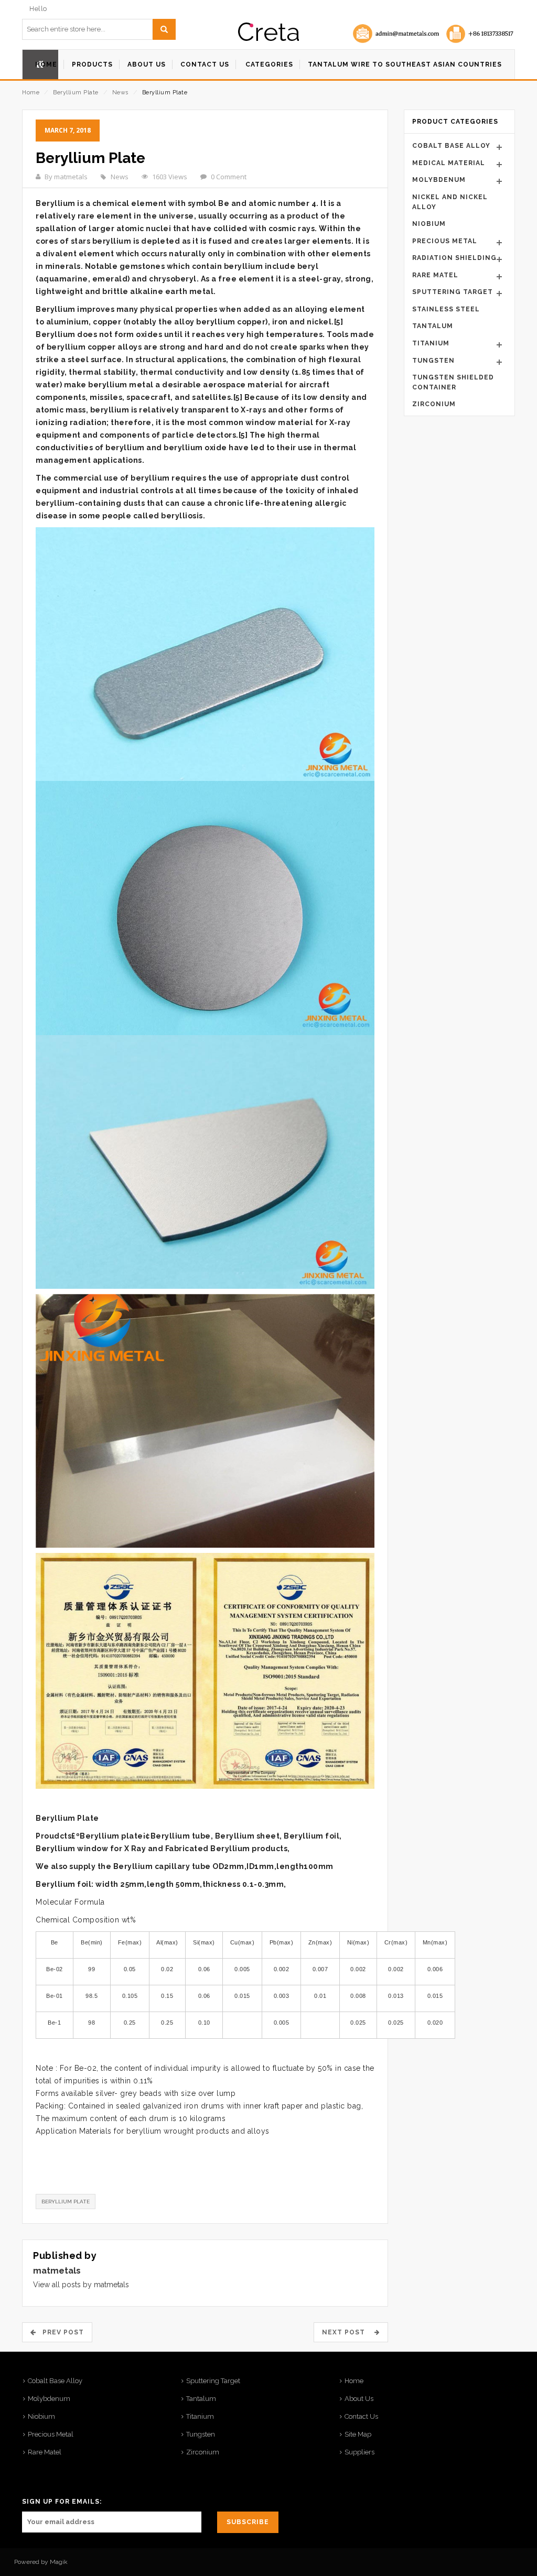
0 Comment (229, 177)
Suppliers (359, 2452)
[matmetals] (268, 32)
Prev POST (60, 2332)
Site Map (358, 2434)
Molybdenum (439, 180)
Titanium (431, 343)
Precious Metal (445, 241)
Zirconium (434, 404)
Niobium (429, 224)
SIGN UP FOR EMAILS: (62, 2502)
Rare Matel (435, 275)
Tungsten (433, 361)
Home (31, 93)
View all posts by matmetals (81, 2285)
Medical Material (449, 163)
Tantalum (433, 326)
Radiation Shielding (454, 258)
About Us (359, 2399)
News (120, 93)
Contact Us (361, 2416)
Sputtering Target (453, 292)
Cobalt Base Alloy (451, 146)
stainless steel (446, 309)
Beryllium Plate (76, 93)
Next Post (347, 2332)
